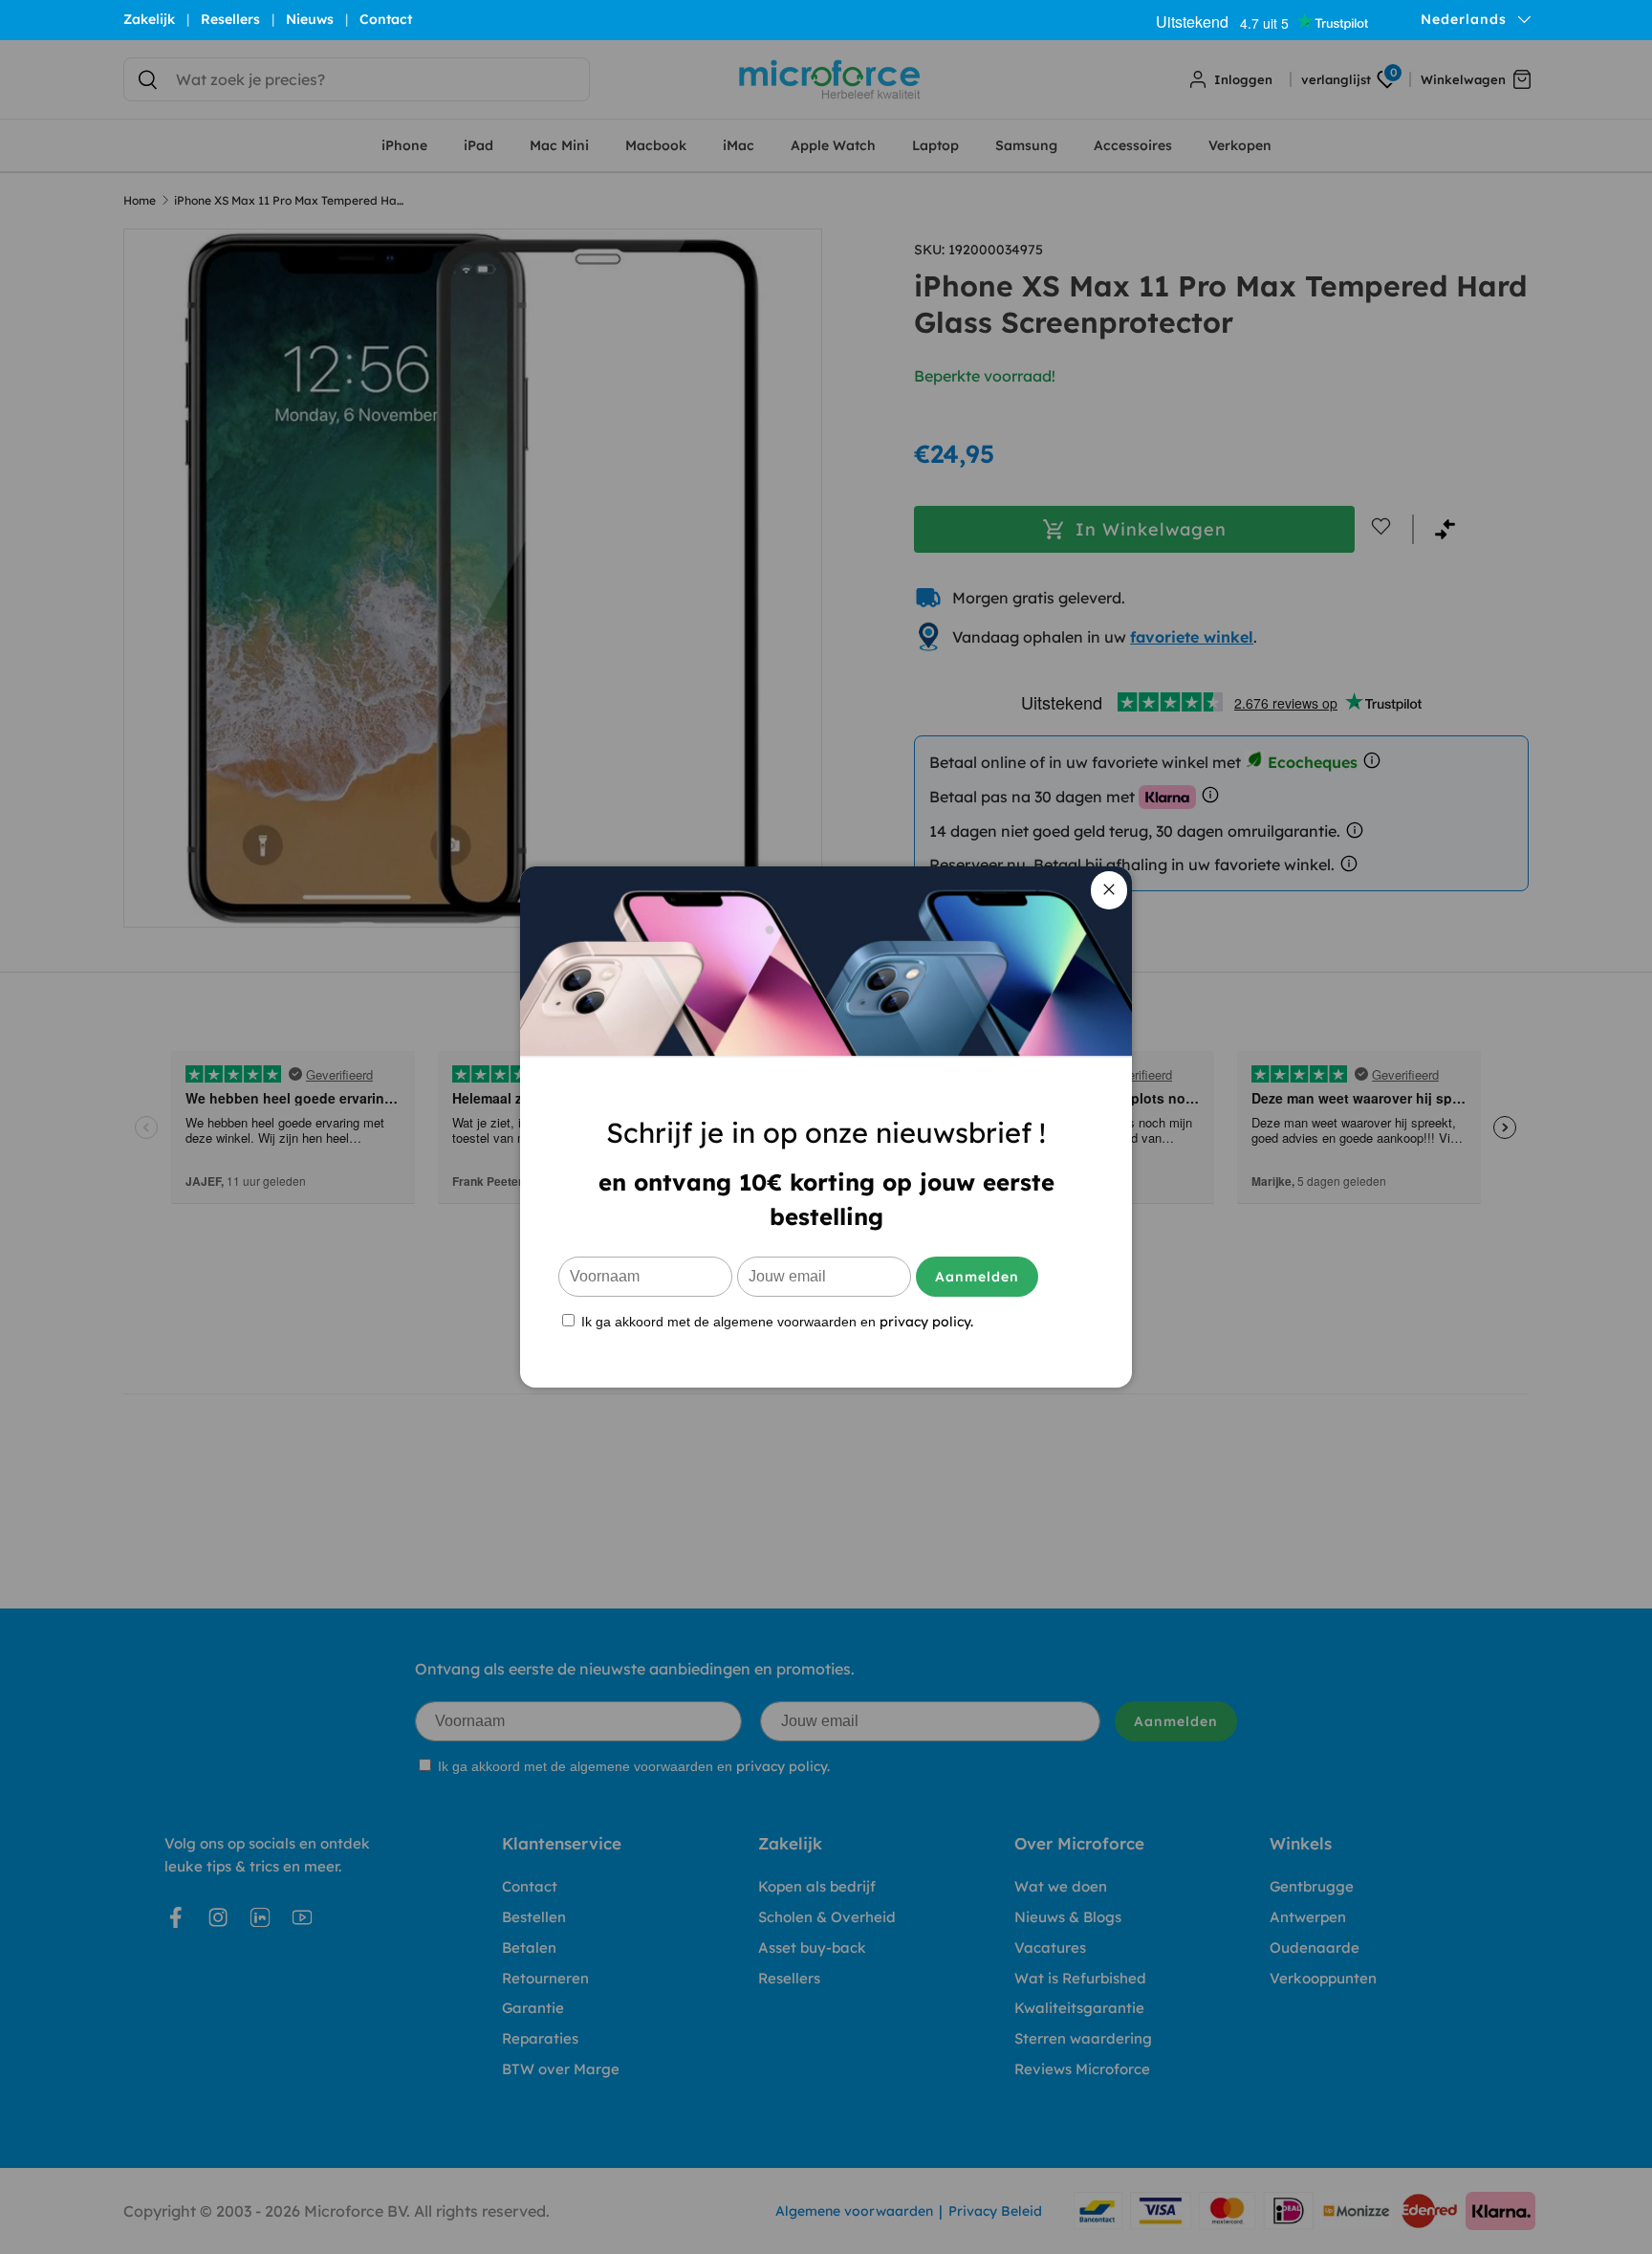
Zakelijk (149, 19)
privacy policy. (926, 1322)
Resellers (230, 19)
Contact (386, 19)
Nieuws (310, 19)
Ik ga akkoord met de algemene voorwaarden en (775, 1321)
